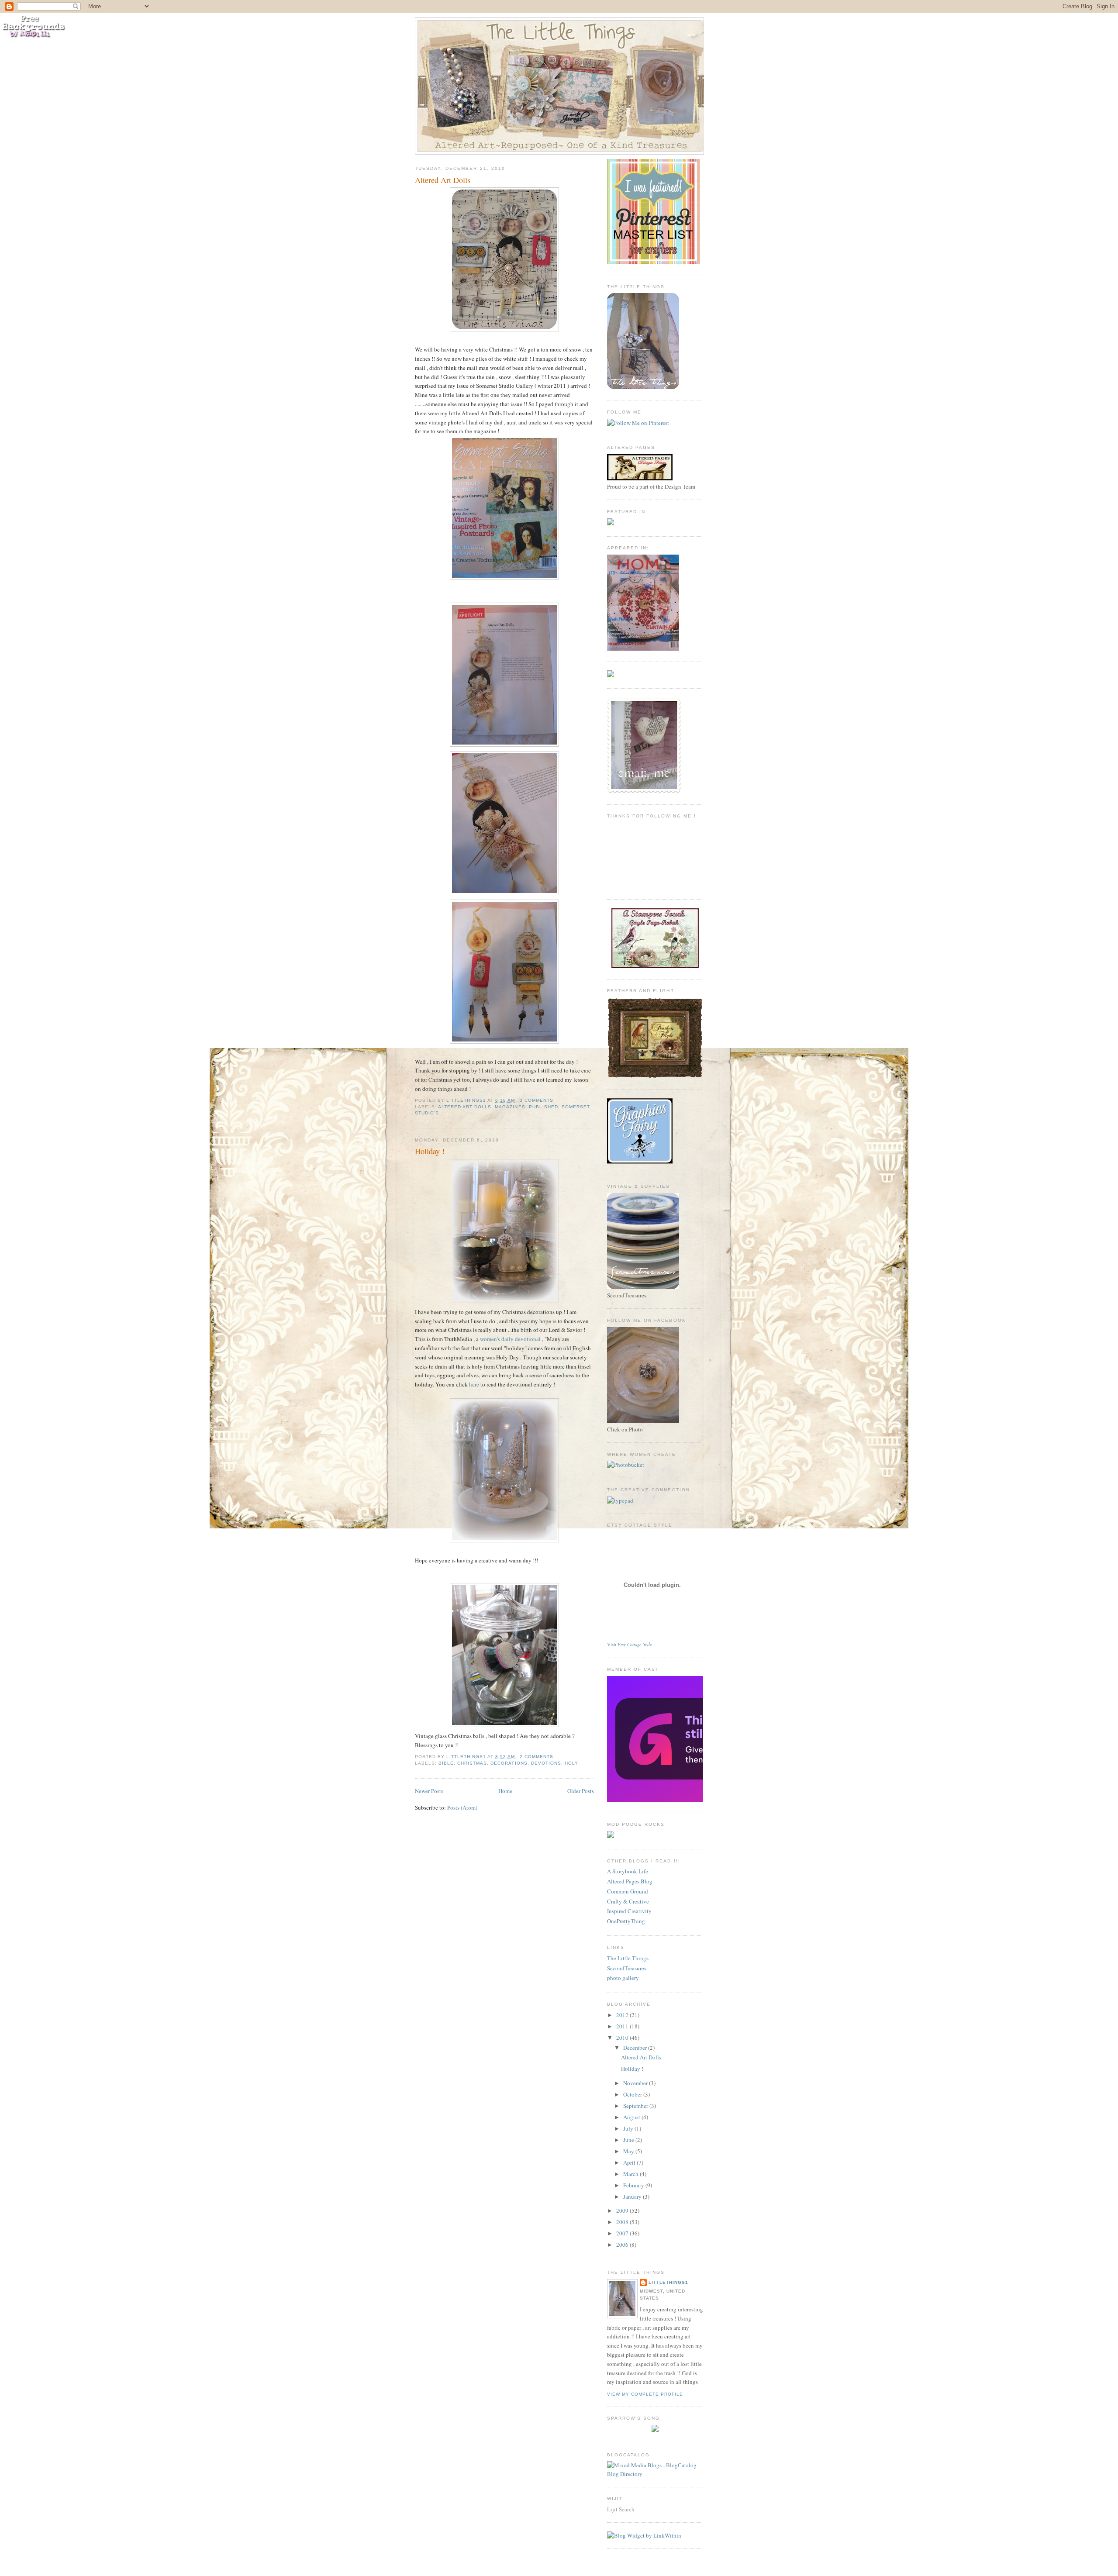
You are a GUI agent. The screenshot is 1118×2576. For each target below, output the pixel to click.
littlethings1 (668, 2282)
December (636, 2048)
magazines (510, 1107)
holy (571, 1763)
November (636, 2083)
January (633, 2197)
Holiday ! (430, 1151)
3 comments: (538, 1100)
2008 (623, 2222)
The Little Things (628, 1958)
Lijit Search (621, 2509)
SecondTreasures (627, 1968)
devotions (546, 1763)
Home (505, 1791)
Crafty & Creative (628, 1901)
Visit (630, 1645)
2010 (623, 2038)
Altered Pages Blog (630, 1881)
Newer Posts (429, 1791)
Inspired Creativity (629, 1911)
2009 (623, 2210)
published (543, 1107)
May (629, 2151)
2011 (623, 2026)
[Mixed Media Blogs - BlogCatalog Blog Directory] (655, 2474)
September (636, 2106)
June (629, 2140)
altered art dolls (465, 1107)
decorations (509, 1763)
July (629, 2128)
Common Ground (628, 1891)
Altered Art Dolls (443, 180)
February (634, 2185)
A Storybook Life (628, 1871)
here (475, 1384)
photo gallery (623, 1978)
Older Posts (581, 1791)
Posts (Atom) (462, 1807)
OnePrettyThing (626, 1921)
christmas (472, 1763)
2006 (623, 2245)
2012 (623, 2015)
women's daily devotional (511, 1339)
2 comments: (538, 1757)
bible (446, 1763)
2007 (623, 2233)
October (633, 2094)
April (630, 2162)
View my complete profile (645, 2394)
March (631, 2174)
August (632, 2117)
